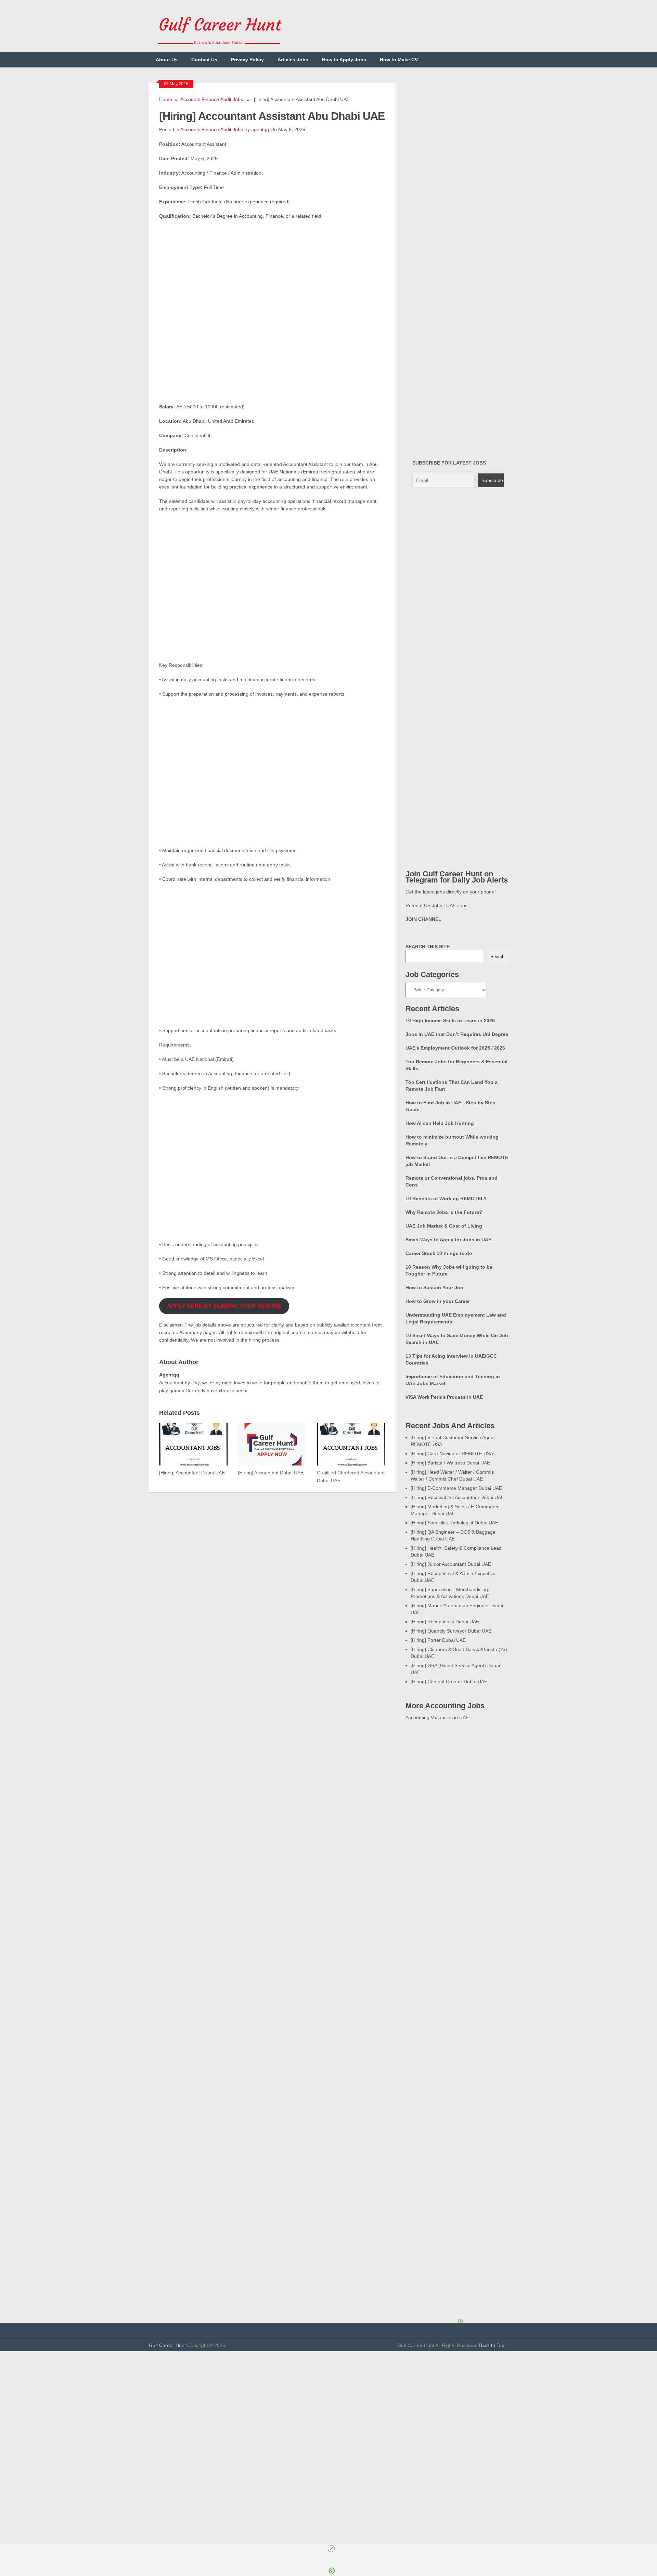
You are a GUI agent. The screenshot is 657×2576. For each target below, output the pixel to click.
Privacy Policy (247, 60)
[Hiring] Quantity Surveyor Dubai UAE (451, 1631)
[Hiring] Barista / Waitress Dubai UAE (450, 1463)
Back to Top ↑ (494, 2345)
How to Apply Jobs (344, 60)
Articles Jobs (293, 60)
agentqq (260, 129)
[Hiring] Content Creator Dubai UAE (449, 1682)
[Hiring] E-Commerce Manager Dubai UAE (456, 1488)
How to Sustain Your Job (434, 1287)
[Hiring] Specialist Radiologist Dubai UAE (454, 1523)
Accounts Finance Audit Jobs (212, 99)
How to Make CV (399, 60)
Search (497, 957)
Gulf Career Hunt (167, 2345)
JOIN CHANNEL (423, 919)
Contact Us (204, 60)
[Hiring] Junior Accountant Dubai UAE (451, 1564)
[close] (331, 2549)
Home (166, 99)
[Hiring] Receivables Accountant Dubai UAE (457, 1497)
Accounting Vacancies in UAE (437, 1717)
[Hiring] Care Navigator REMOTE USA (452, 1454)
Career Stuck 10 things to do (439, 1253)
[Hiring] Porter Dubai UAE (438, 1640)
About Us (167, 60)
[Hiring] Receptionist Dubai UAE (445, 1622)
